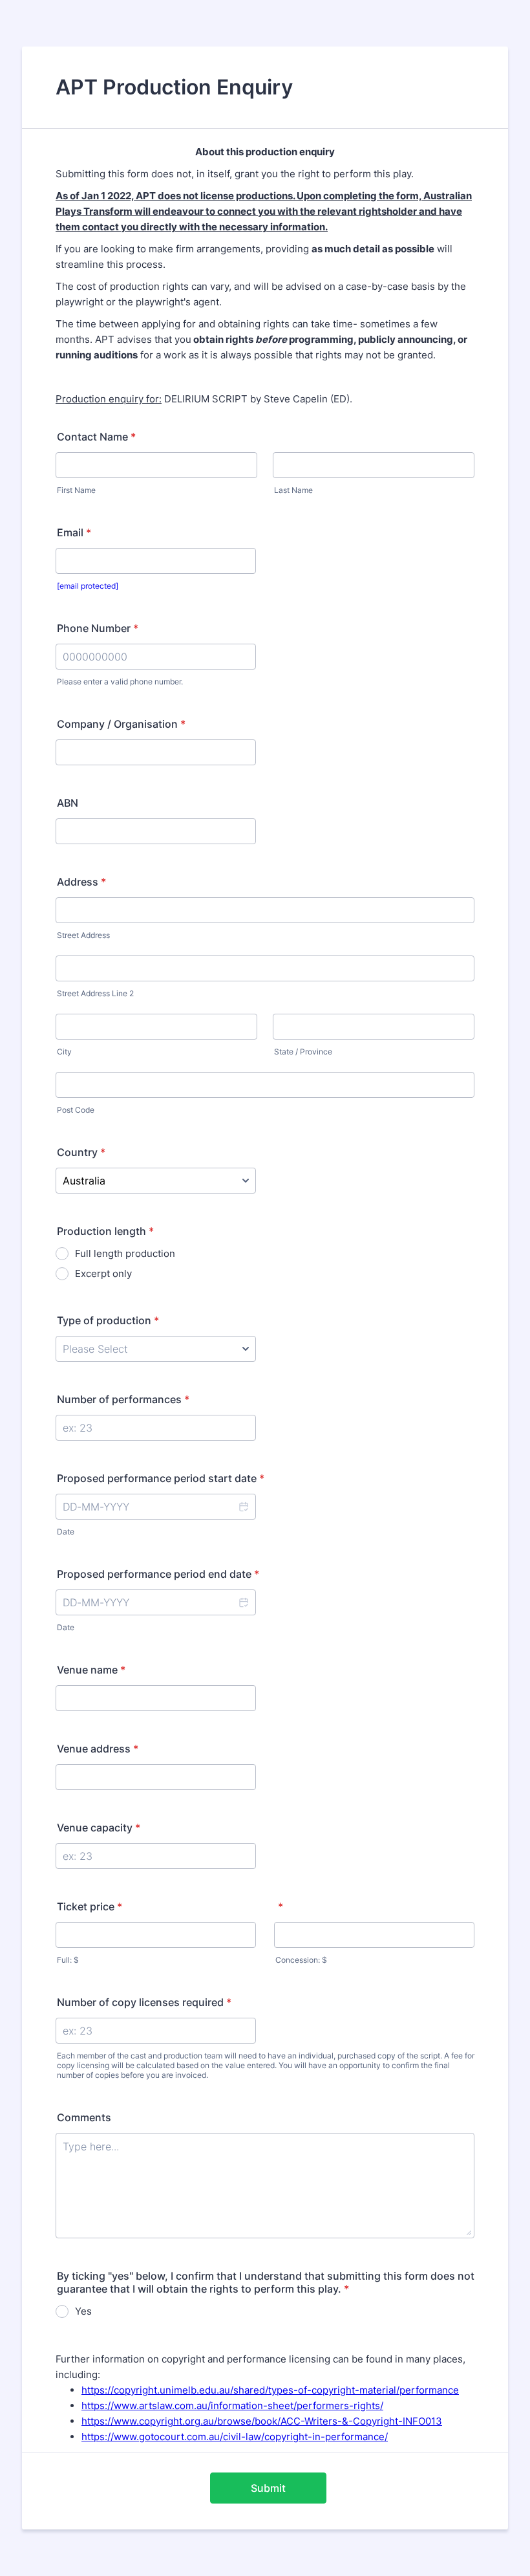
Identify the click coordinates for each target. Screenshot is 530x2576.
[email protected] (88, 586)
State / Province (303, 1052)
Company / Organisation (121, 724)
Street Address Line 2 (95, 993)
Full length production (125, 1253)
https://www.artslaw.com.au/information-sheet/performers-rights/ (232, 2406)
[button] (243, 1507)
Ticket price (90, 1906)
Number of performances (123, 1399)
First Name (76, 490)
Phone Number (98, 628)
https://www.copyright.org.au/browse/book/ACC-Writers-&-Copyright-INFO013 (262, 2421)
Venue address (98, 1749)
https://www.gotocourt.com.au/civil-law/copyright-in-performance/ (235, 2437)
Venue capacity (99, 1828)
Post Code (76, 1110)
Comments (84, 2117)
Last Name (293, 490)
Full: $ (68, 1960)
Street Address (83, 935)
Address (81, 882)
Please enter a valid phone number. (120, 682)
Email (74, 532)
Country (81, 1152)
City (64, 1052)
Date (66, 1532)
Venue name (91, 1670)
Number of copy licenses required (144, 2002)
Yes (83, 2311)
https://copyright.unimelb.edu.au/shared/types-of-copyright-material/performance (270, 2390)
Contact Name (96, 437)
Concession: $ (301, 1960)
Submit (268, 2488)
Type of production (108, 1320)
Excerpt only (103, 1273)
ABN (68, 803)
